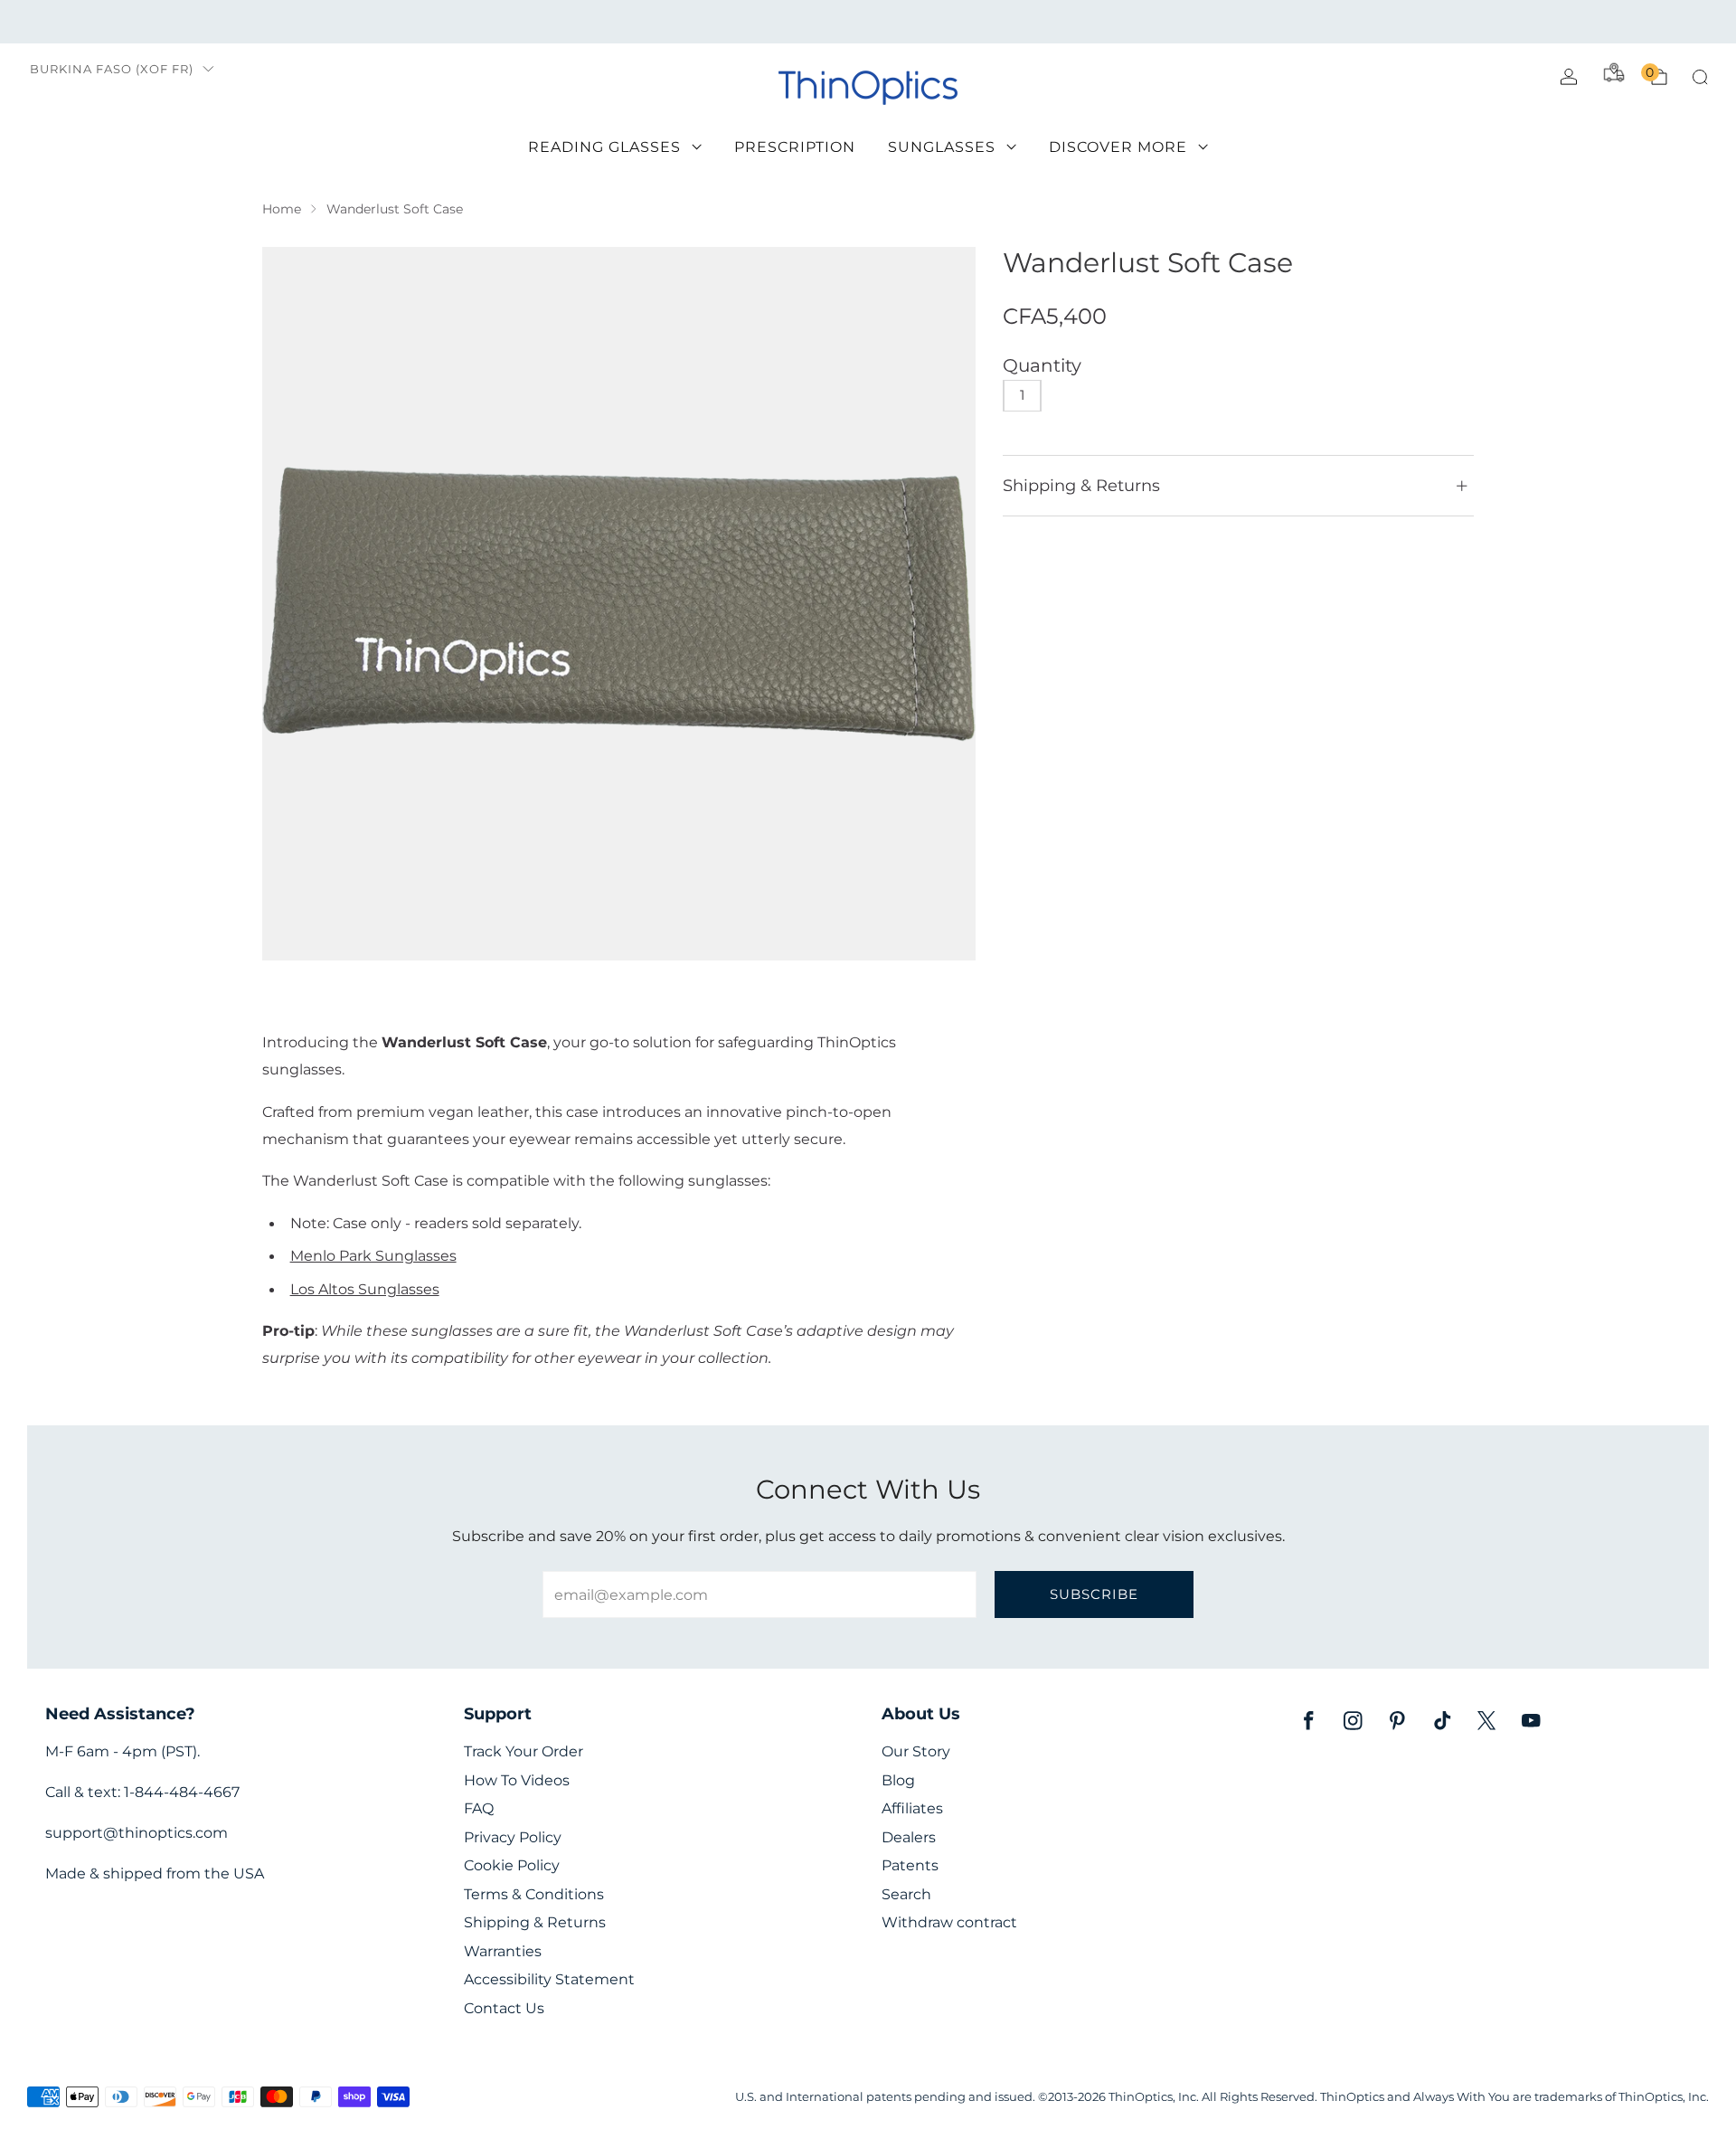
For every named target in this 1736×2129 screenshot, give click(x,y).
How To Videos (517, 1780)
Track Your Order (524, 1751)
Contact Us (504, 2008)
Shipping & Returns (535, 1922)
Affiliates (912, 1808)
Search (906, 1894)
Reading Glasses (604, 147)
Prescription (795, 147)
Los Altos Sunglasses (365, 1289)
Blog (898, 1780)
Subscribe (1094, 1594)
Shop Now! (1008, 21)
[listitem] (868, 22)
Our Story (916, 1751)
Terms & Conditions (534, 1894)
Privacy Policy (513, 1837)
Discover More (1118, 147)
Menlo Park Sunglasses (373, 1255)
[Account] (1569, 77)
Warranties (503, 1951)
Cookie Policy (512, 1865)
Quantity (1042, 365)
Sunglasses (942, 147)
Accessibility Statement (549, 1979)
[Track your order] (1614, 72)
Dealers (909, 1837)
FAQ (479, 1808)
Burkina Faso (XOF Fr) (112, 69)
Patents (910, 1865)
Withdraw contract (949, 1922)
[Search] (1700, 77)
